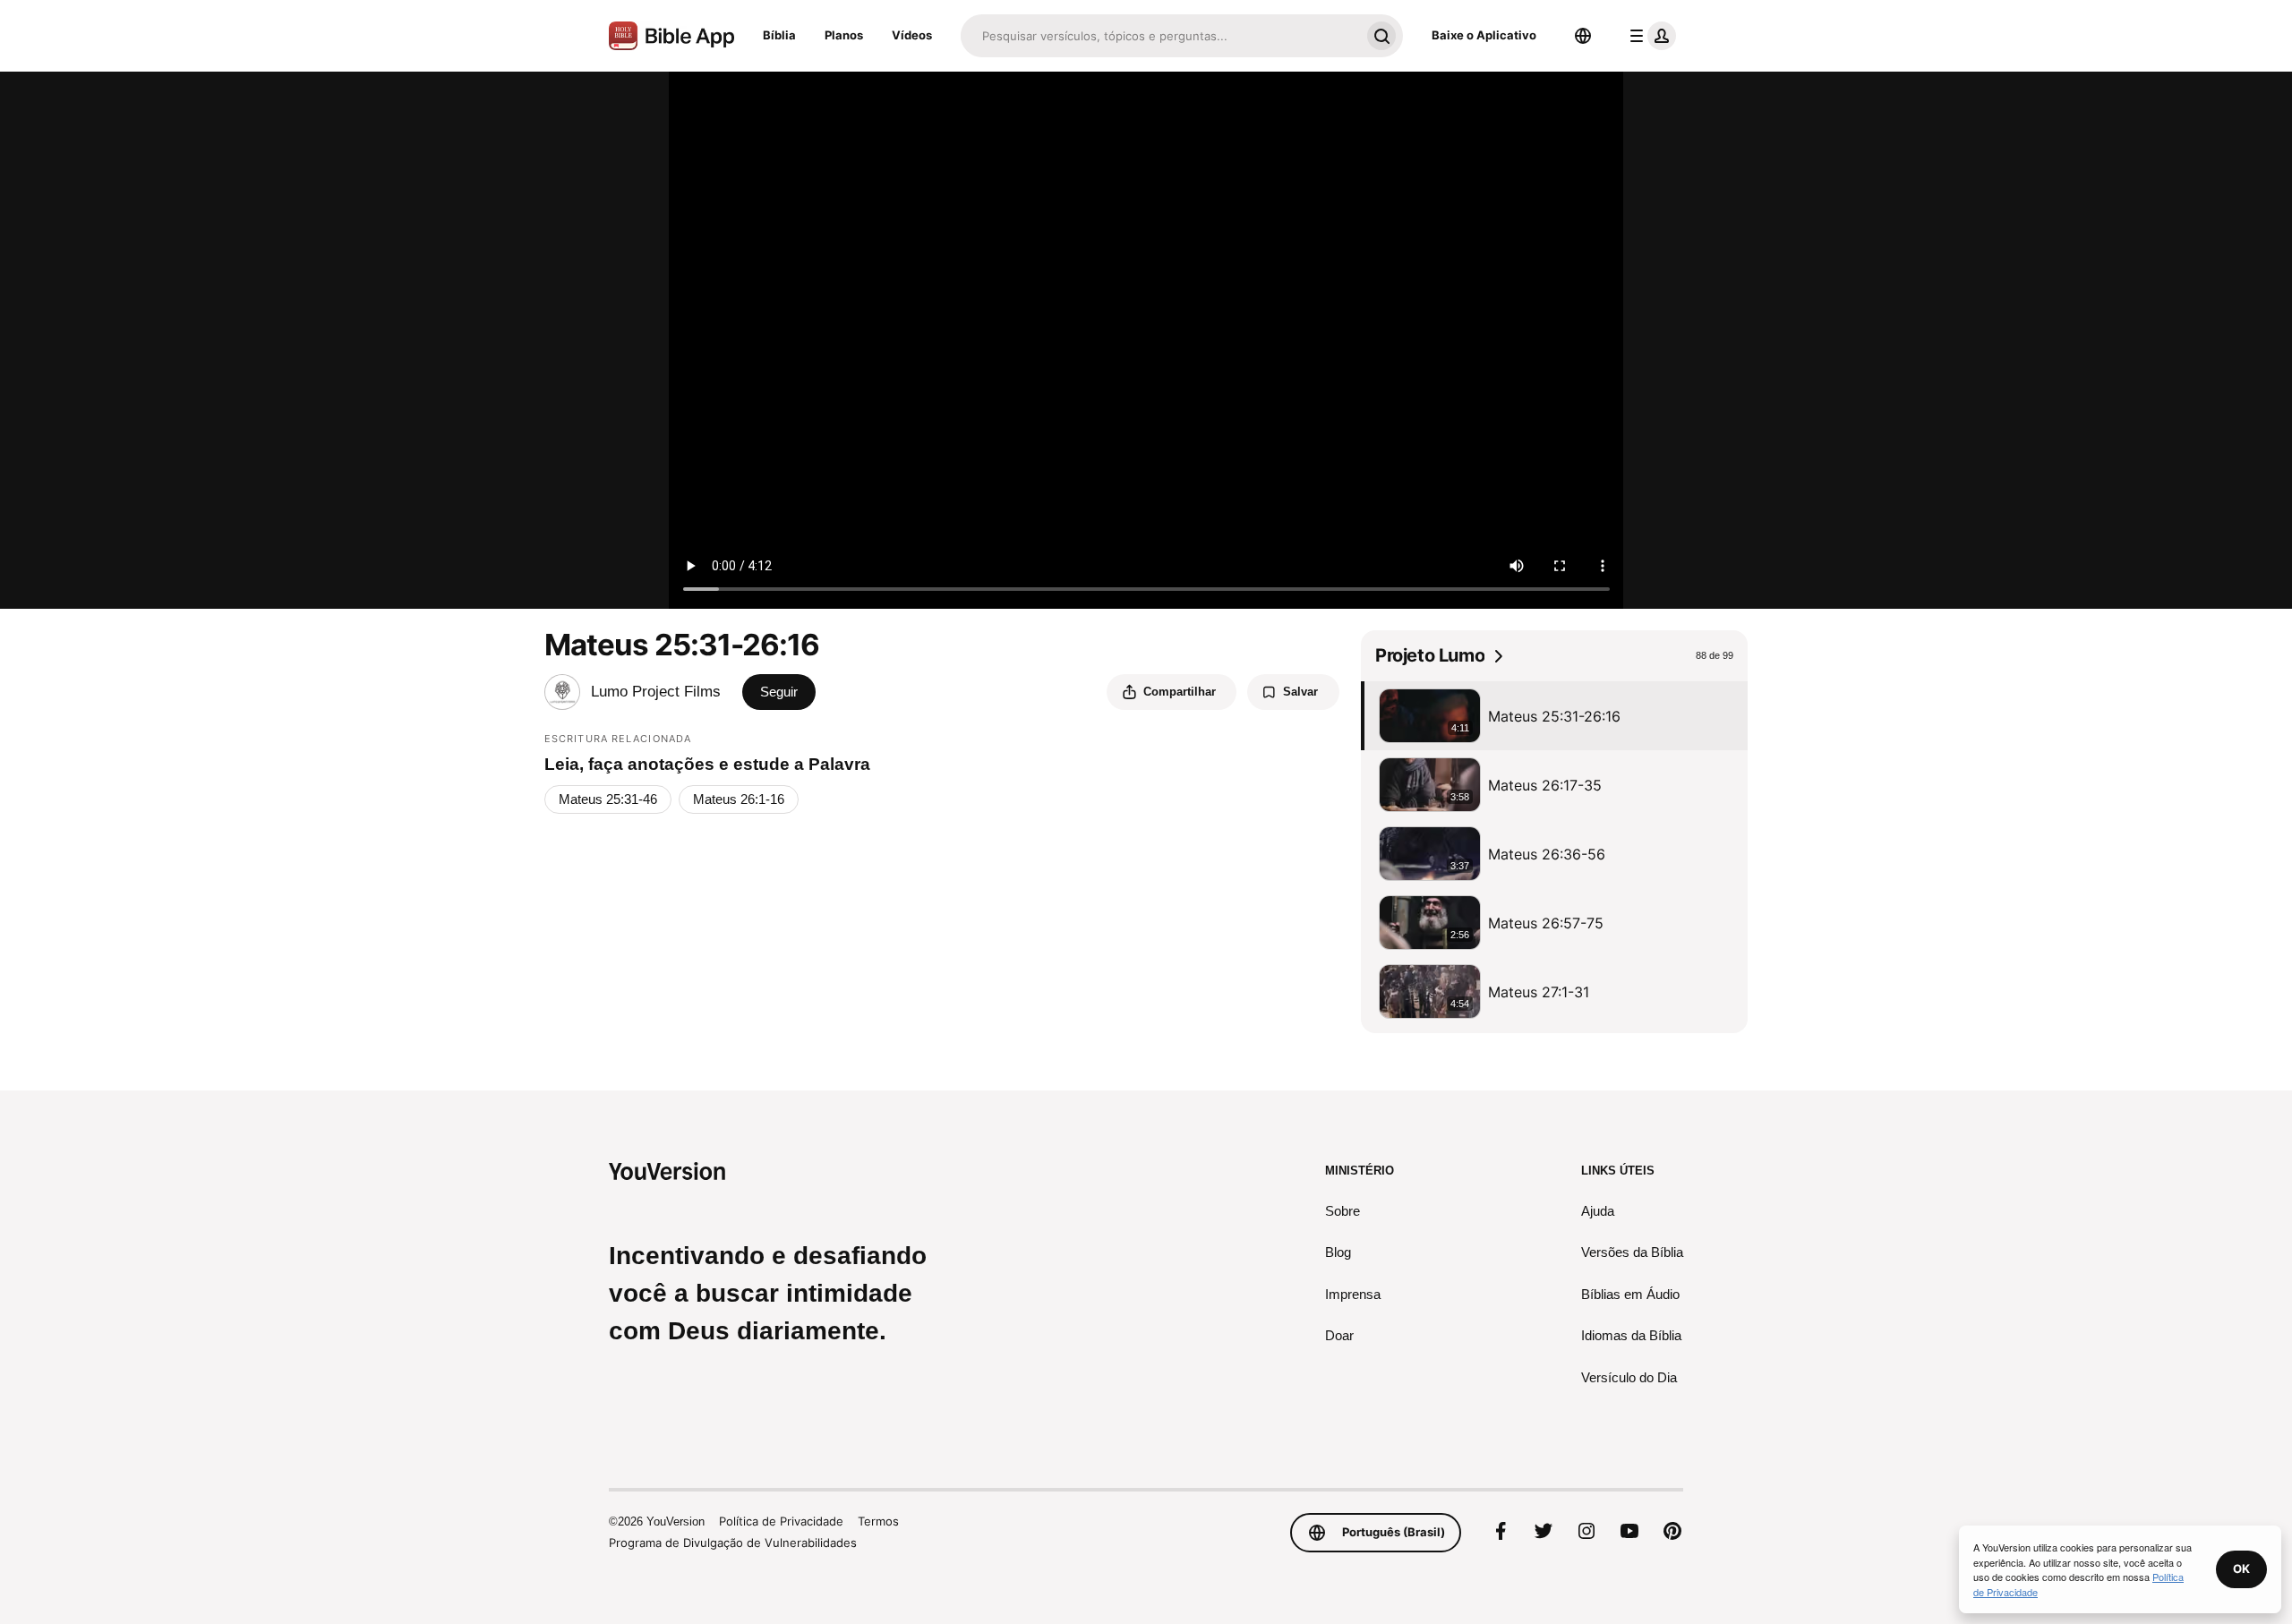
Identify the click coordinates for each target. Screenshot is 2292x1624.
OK (2241, 1568)
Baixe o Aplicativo (1484, 35)
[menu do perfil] (1649, 36)
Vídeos (912, 35)
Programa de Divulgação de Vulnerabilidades (733, 1543)
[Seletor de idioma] (1583, 36)
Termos (878, 1521)
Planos (844, 35)
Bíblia (779, 35)
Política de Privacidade (781, 1521)
